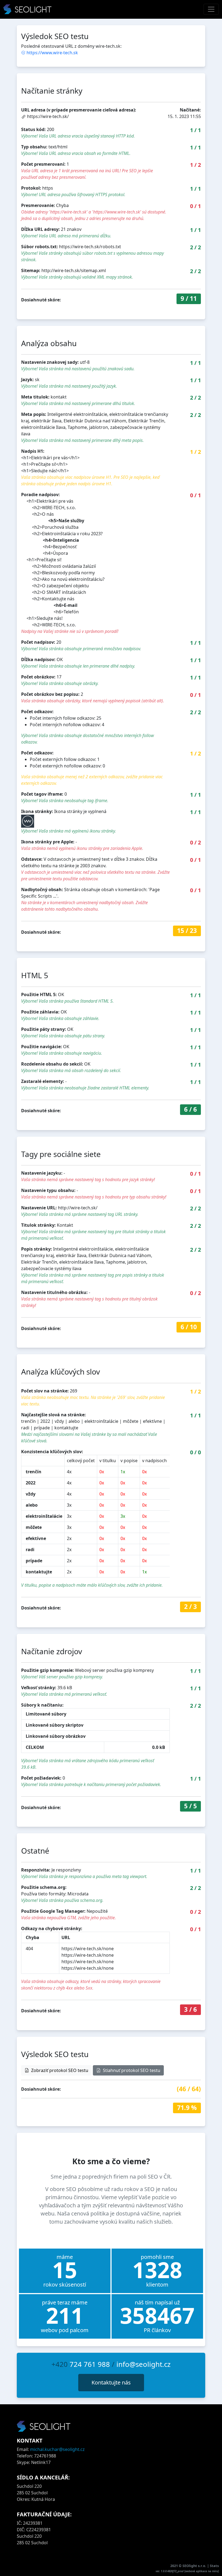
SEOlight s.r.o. (195, 2566)
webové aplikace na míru (202, 2571)
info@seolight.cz (143, 2364)
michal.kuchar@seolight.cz (57, 2449)
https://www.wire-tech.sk (52, 53)
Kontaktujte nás (111, 2382)
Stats (214, 2566)
